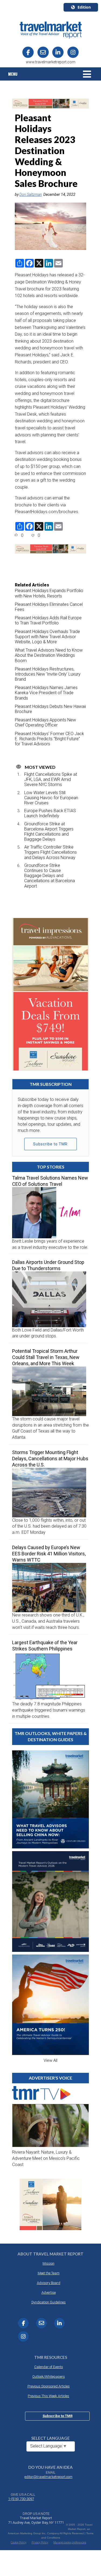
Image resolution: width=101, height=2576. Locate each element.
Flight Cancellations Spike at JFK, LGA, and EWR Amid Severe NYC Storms (51, 779)
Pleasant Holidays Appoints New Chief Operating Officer (45, 722)
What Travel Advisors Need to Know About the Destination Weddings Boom (49, 655)
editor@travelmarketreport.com (48, 2477)
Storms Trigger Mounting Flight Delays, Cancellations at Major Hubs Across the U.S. (50, 1459)
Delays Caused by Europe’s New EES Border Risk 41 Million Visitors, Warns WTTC (49, 1554)
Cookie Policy (19, 2542)
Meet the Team (49, 2273)
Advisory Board (49, 2283)
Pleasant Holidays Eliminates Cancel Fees (49, 607)
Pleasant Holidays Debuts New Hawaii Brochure (50, 709)
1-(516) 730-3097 (21, 2499)
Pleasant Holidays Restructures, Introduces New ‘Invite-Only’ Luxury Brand (48, 674)
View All (50, 2060)
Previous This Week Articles (48, 2396)
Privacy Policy (40, 2542)
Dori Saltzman (31, 194)
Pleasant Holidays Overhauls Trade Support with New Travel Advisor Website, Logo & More (47, 637)
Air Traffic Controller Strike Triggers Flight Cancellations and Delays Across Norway (50, 852)
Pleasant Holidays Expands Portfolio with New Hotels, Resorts (49, 593)
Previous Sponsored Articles (49, 2386)
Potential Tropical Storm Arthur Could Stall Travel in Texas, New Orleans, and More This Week (46, 1357)
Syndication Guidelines (48, 2302)
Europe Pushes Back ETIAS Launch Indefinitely (50, 813)
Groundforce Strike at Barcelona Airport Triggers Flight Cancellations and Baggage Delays (49, 832)
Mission (48, 2263)
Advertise (49, 2292)
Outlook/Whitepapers (49, 2377)
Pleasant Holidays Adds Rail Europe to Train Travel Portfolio (48, 620)
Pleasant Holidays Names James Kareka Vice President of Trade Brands (46, 693)
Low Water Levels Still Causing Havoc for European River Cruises (51, 798)
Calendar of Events (49, 2367)
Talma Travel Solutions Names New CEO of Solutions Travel (50, 1181)
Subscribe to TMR (50, 1144)
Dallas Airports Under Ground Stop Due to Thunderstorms (48, 1265)
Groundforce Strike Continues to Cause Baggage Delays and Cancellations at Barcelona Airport (50, 876)
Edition (84, 7)
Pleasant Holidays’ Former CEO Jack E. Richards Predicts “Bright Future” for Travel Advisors (49, 739)
